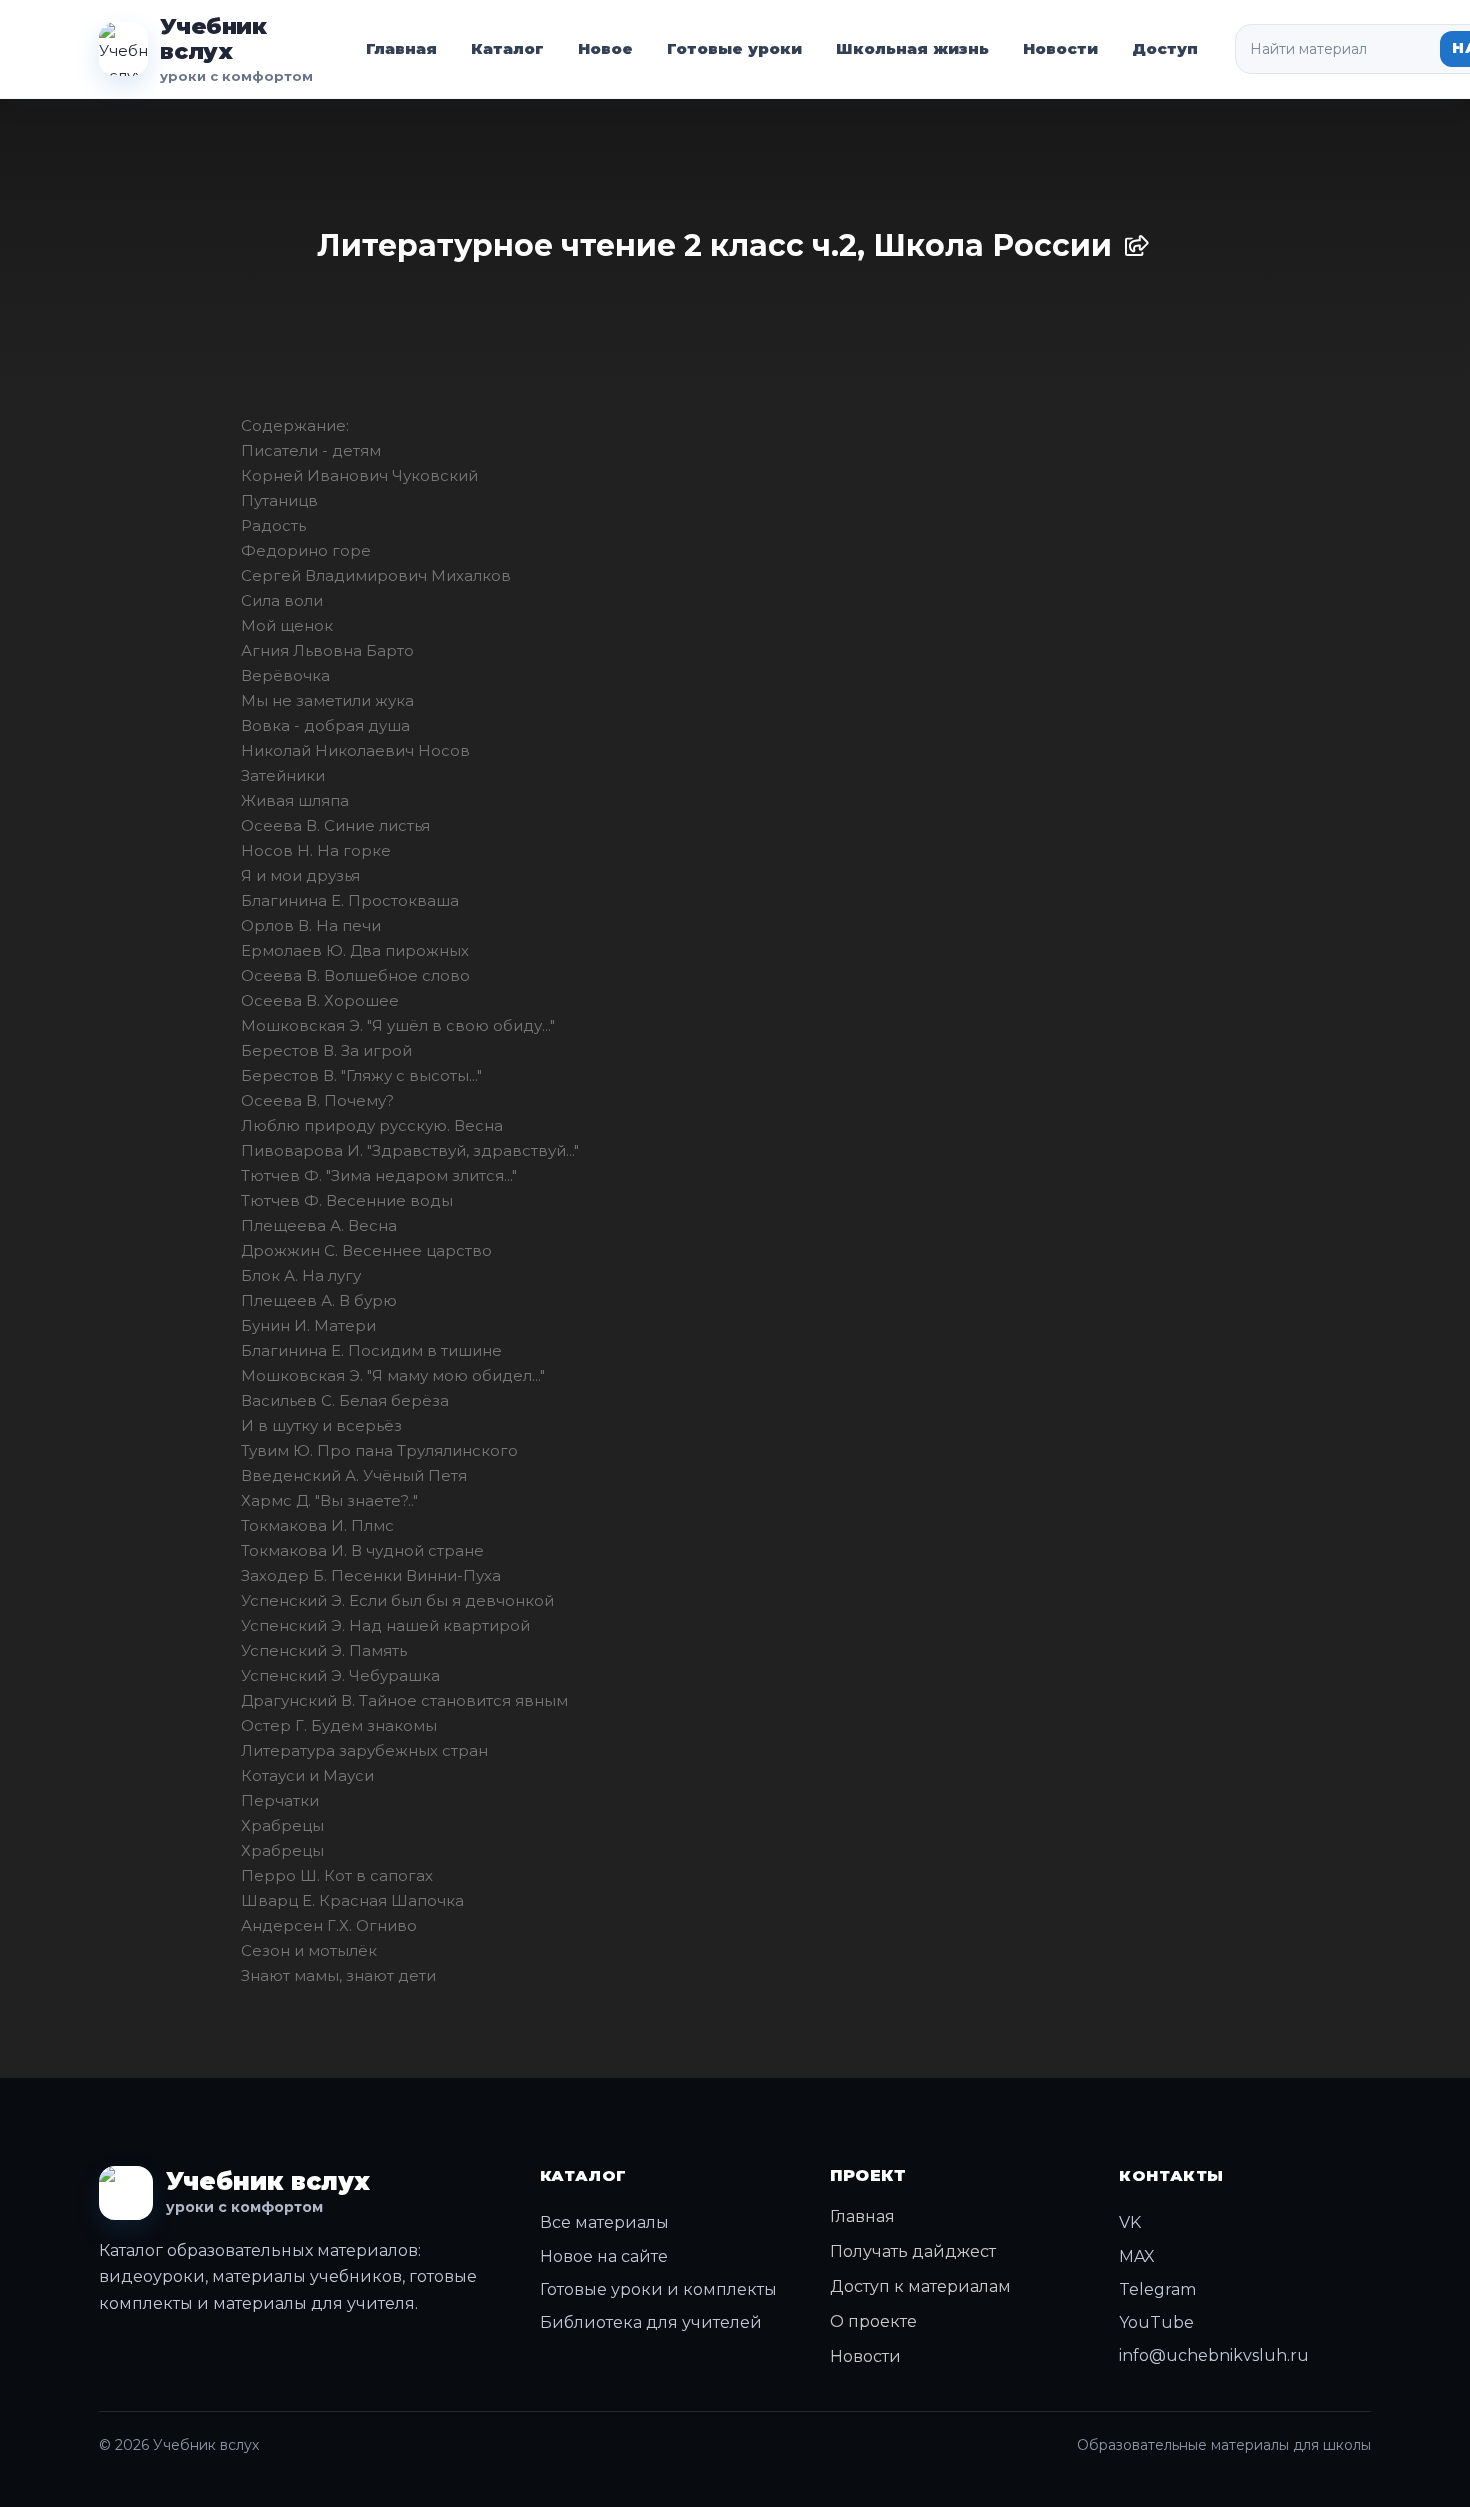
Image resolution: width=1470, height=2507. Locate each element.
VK (1130, 2222)
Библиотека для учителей (651, 2322)
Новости (1060, 48)
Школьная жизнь (912, 48)
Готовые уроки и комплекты (658, 2289)
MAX (1137, 2256)
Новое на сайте (604, 2256)
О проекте (873, 2321)
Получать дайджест (913, 2251)
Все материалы (604, 2222)
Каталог (507, 48)
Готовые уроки (734, 48)
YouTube (1156, 2322)
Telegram (1157, 2289)
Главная (401, 48)
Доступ (1165, 48)
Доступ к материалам (920, 2286)
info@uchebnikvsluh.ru (1214, 2355)
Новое (605, 48)
